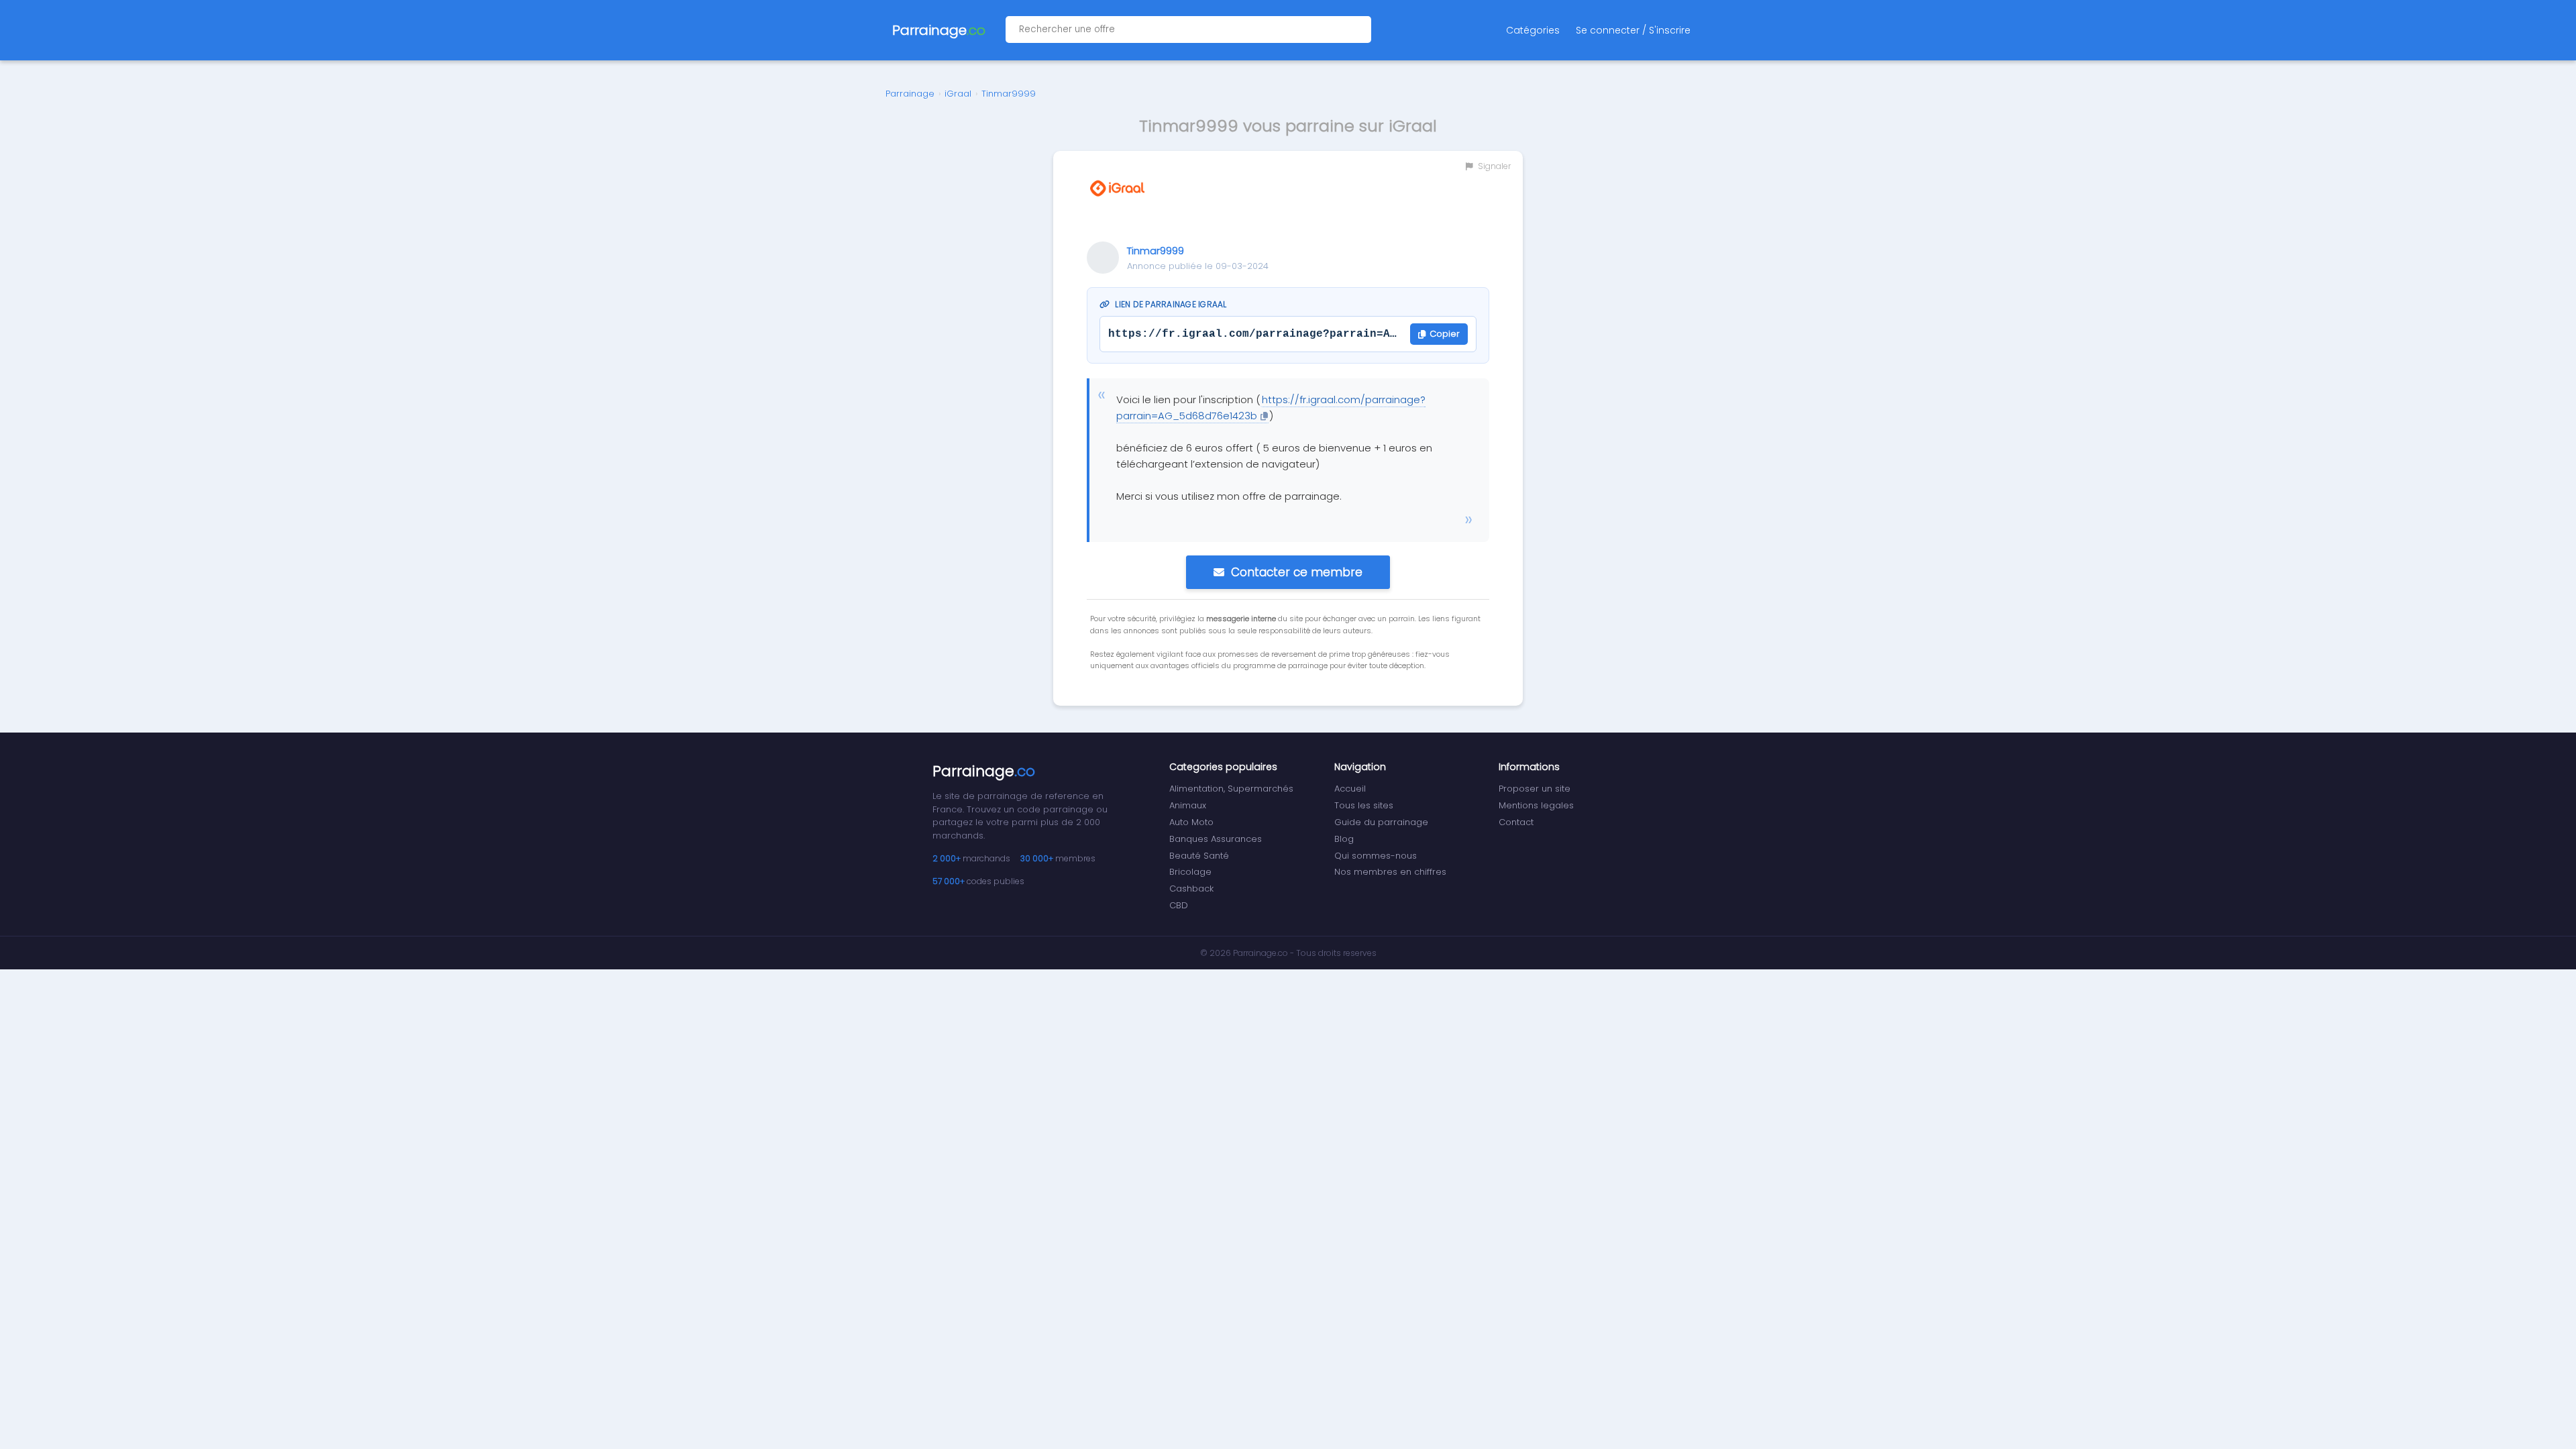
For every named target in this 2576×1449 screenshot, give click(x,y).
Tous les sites (1364, 805)
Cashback (1191, 889)
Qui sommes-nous (1376, 856)
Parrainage (910, 94)
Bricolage (1190, 872)
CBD (1179, 905)
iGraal (958, 94)
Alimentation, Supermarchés (1231, 789)
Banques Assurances (1216, 839)
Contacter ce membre (1297, 572)
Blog (1344, 839)
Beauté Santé (1199, 856)
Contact (1516, 822)
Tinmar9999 (1009, 94)
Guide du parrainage (1381, 822)
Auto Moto (1191, 822)
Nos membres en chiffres (1390, 872)
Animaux (1188, 805)
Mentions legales (1536, 805)
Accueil (1350, 789)
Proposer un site (1535, 789)
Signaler (1493, 166)
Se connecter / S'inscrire (1633, 30)
